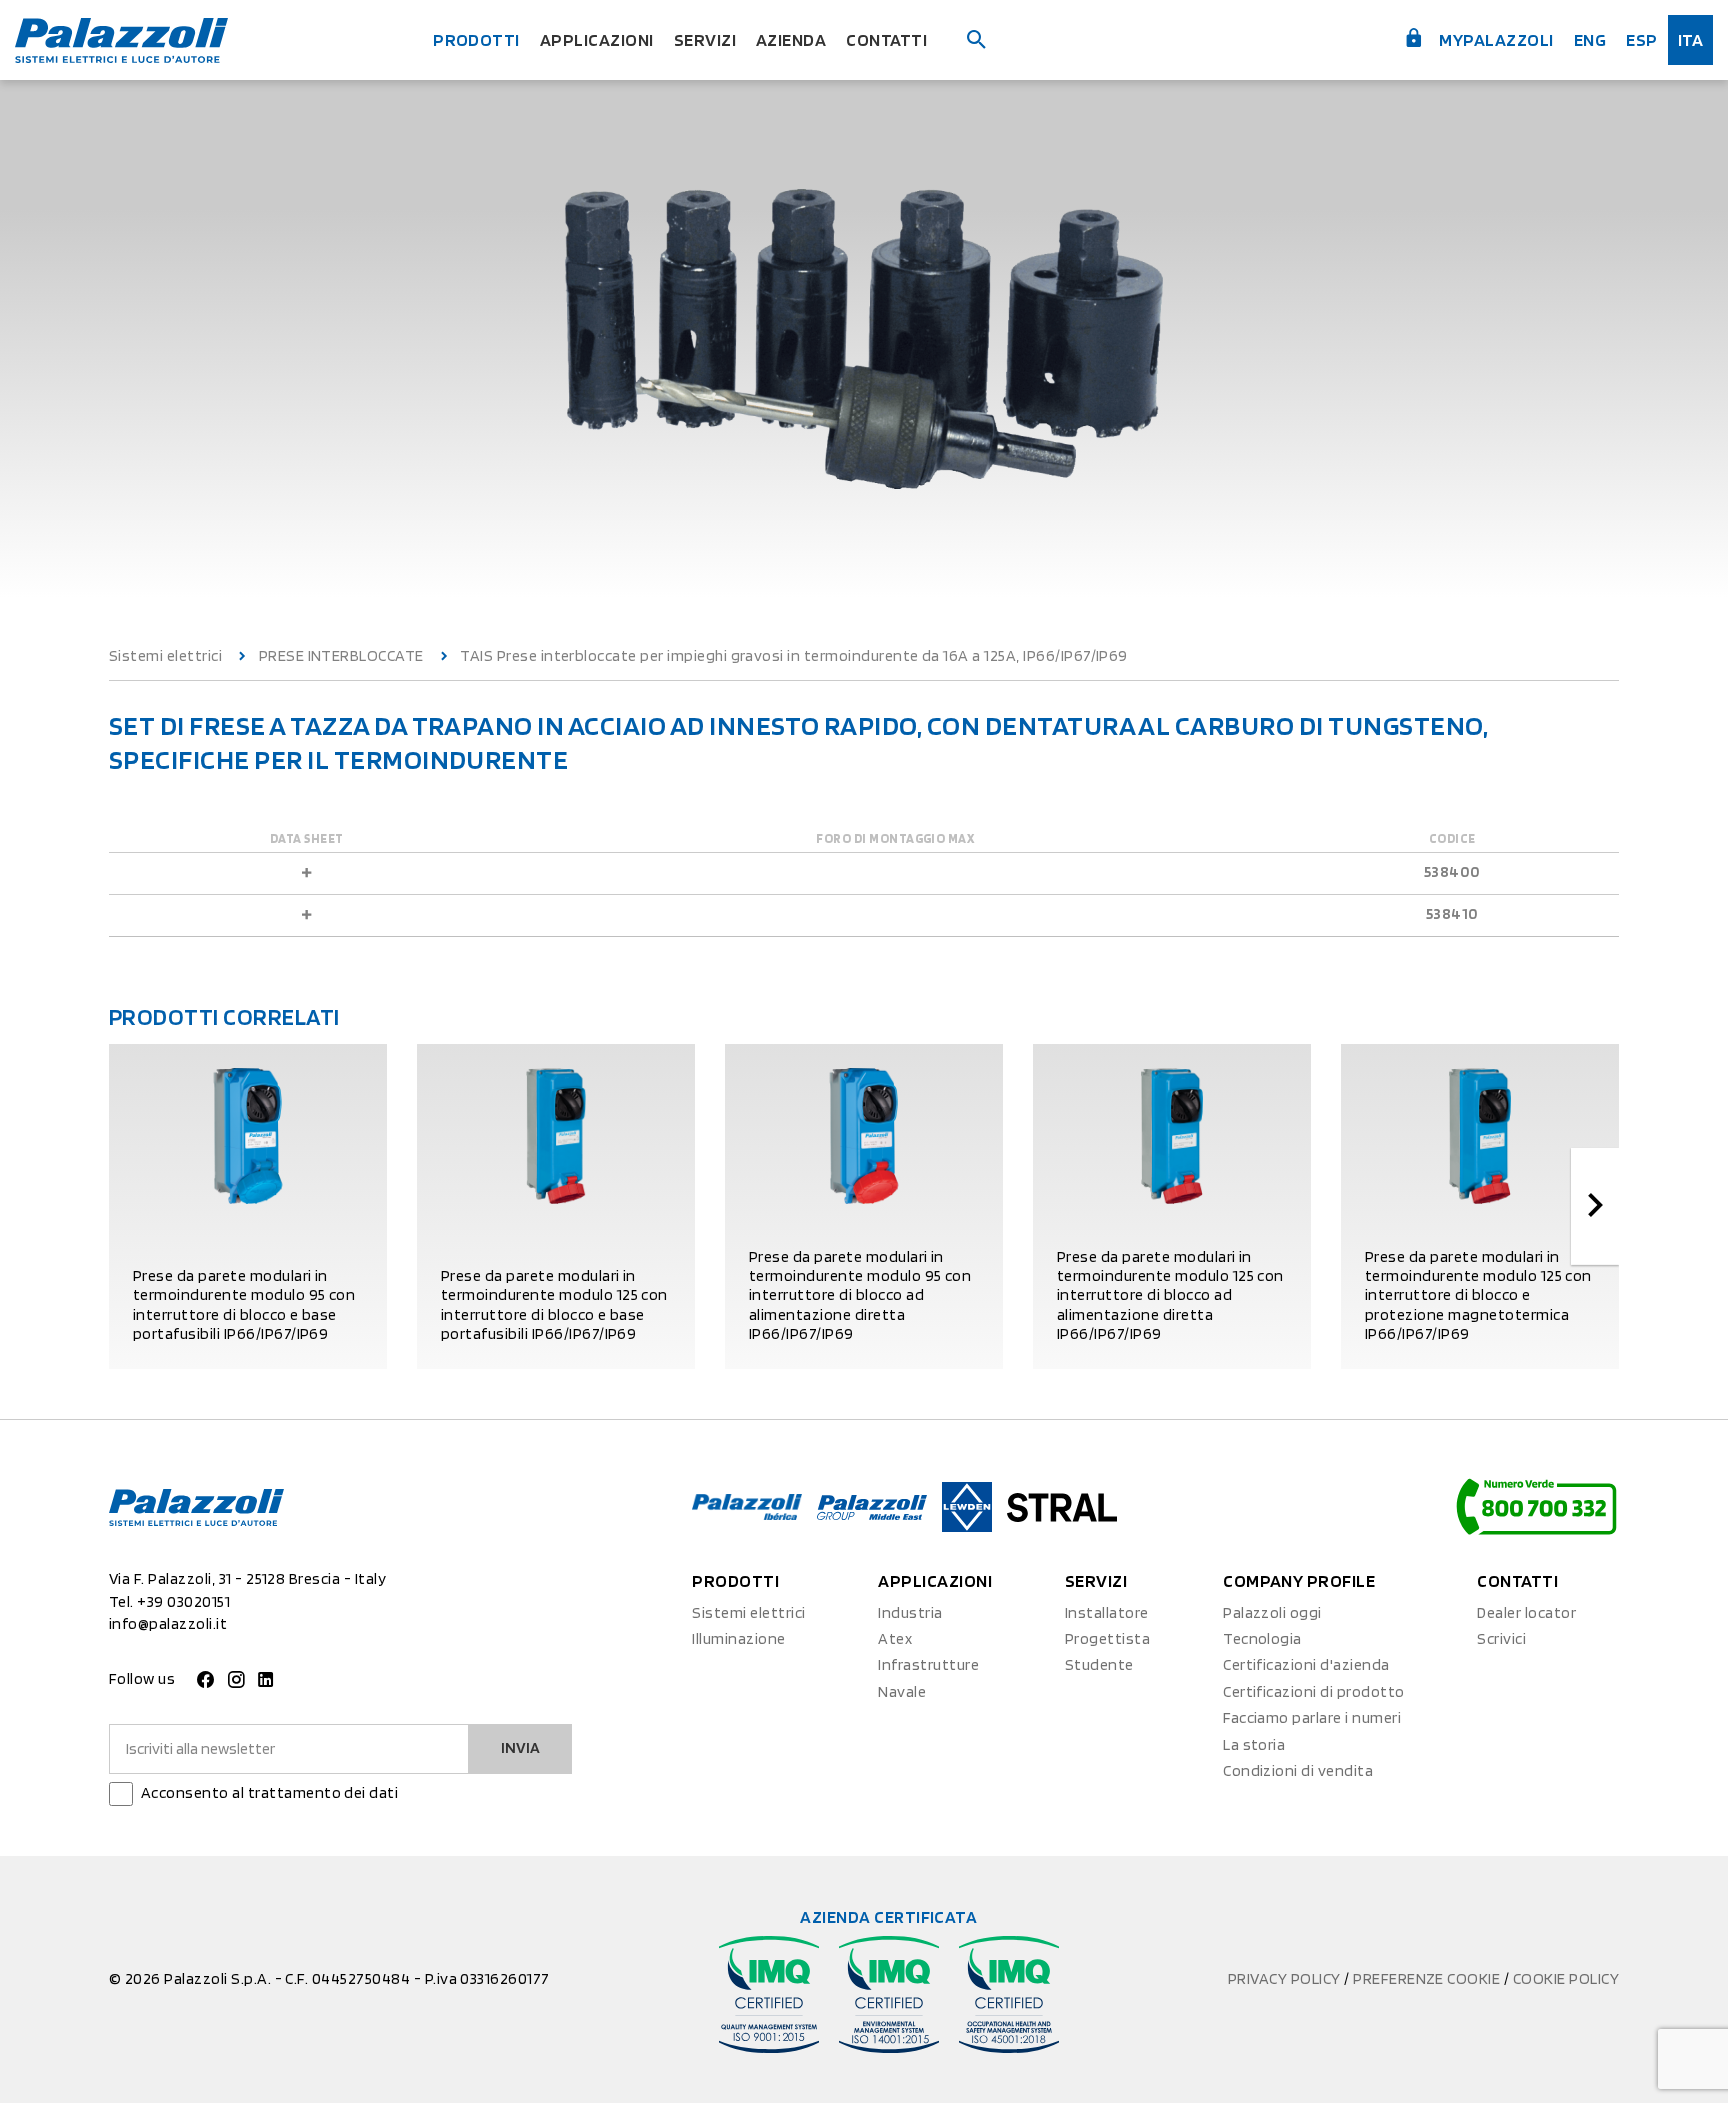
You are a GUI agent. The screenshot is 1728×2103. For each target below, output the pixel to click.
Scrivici (1501, 1638)
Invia (520, 1747)
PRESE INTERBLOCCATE (341, 656)
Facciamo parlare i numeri (1312, 1717)
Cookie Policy (1566, 1978)
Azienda (791, 39)
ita (1690, 39)
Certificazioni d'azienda (1306, 1664)
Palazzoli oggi (1272, 1612)
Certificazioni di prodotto (1313, 1691)
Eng (1590, 39)
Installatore (1107, 1612)
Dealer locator (1526, 1612)
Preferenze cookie (1428, 1978)
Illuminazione (738, 1638)
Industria (910, 1612)
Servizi (705, 39)
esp (1641, 39)
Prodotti (476, 39)
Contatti (886, 39)
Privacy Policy (1286, 1978)
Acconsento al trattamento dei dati (269, 1792)
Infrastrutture (928, 1664)
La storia (1254, 1744)
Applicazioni (597, 39)
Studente (1099, 1664)
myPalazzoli (1495, 39)
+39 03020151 (183, 1601)
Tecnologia (1262, 1638)
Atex (895, 1638)
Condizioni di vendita (1298, 1770)
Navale (902, 1691)
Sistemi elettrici (165, 656)
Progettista (1107, 1638)
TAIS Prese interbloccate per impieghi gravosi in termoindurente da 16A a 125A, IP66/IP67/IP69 (794, 656)
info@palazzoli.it (168, 1623)
